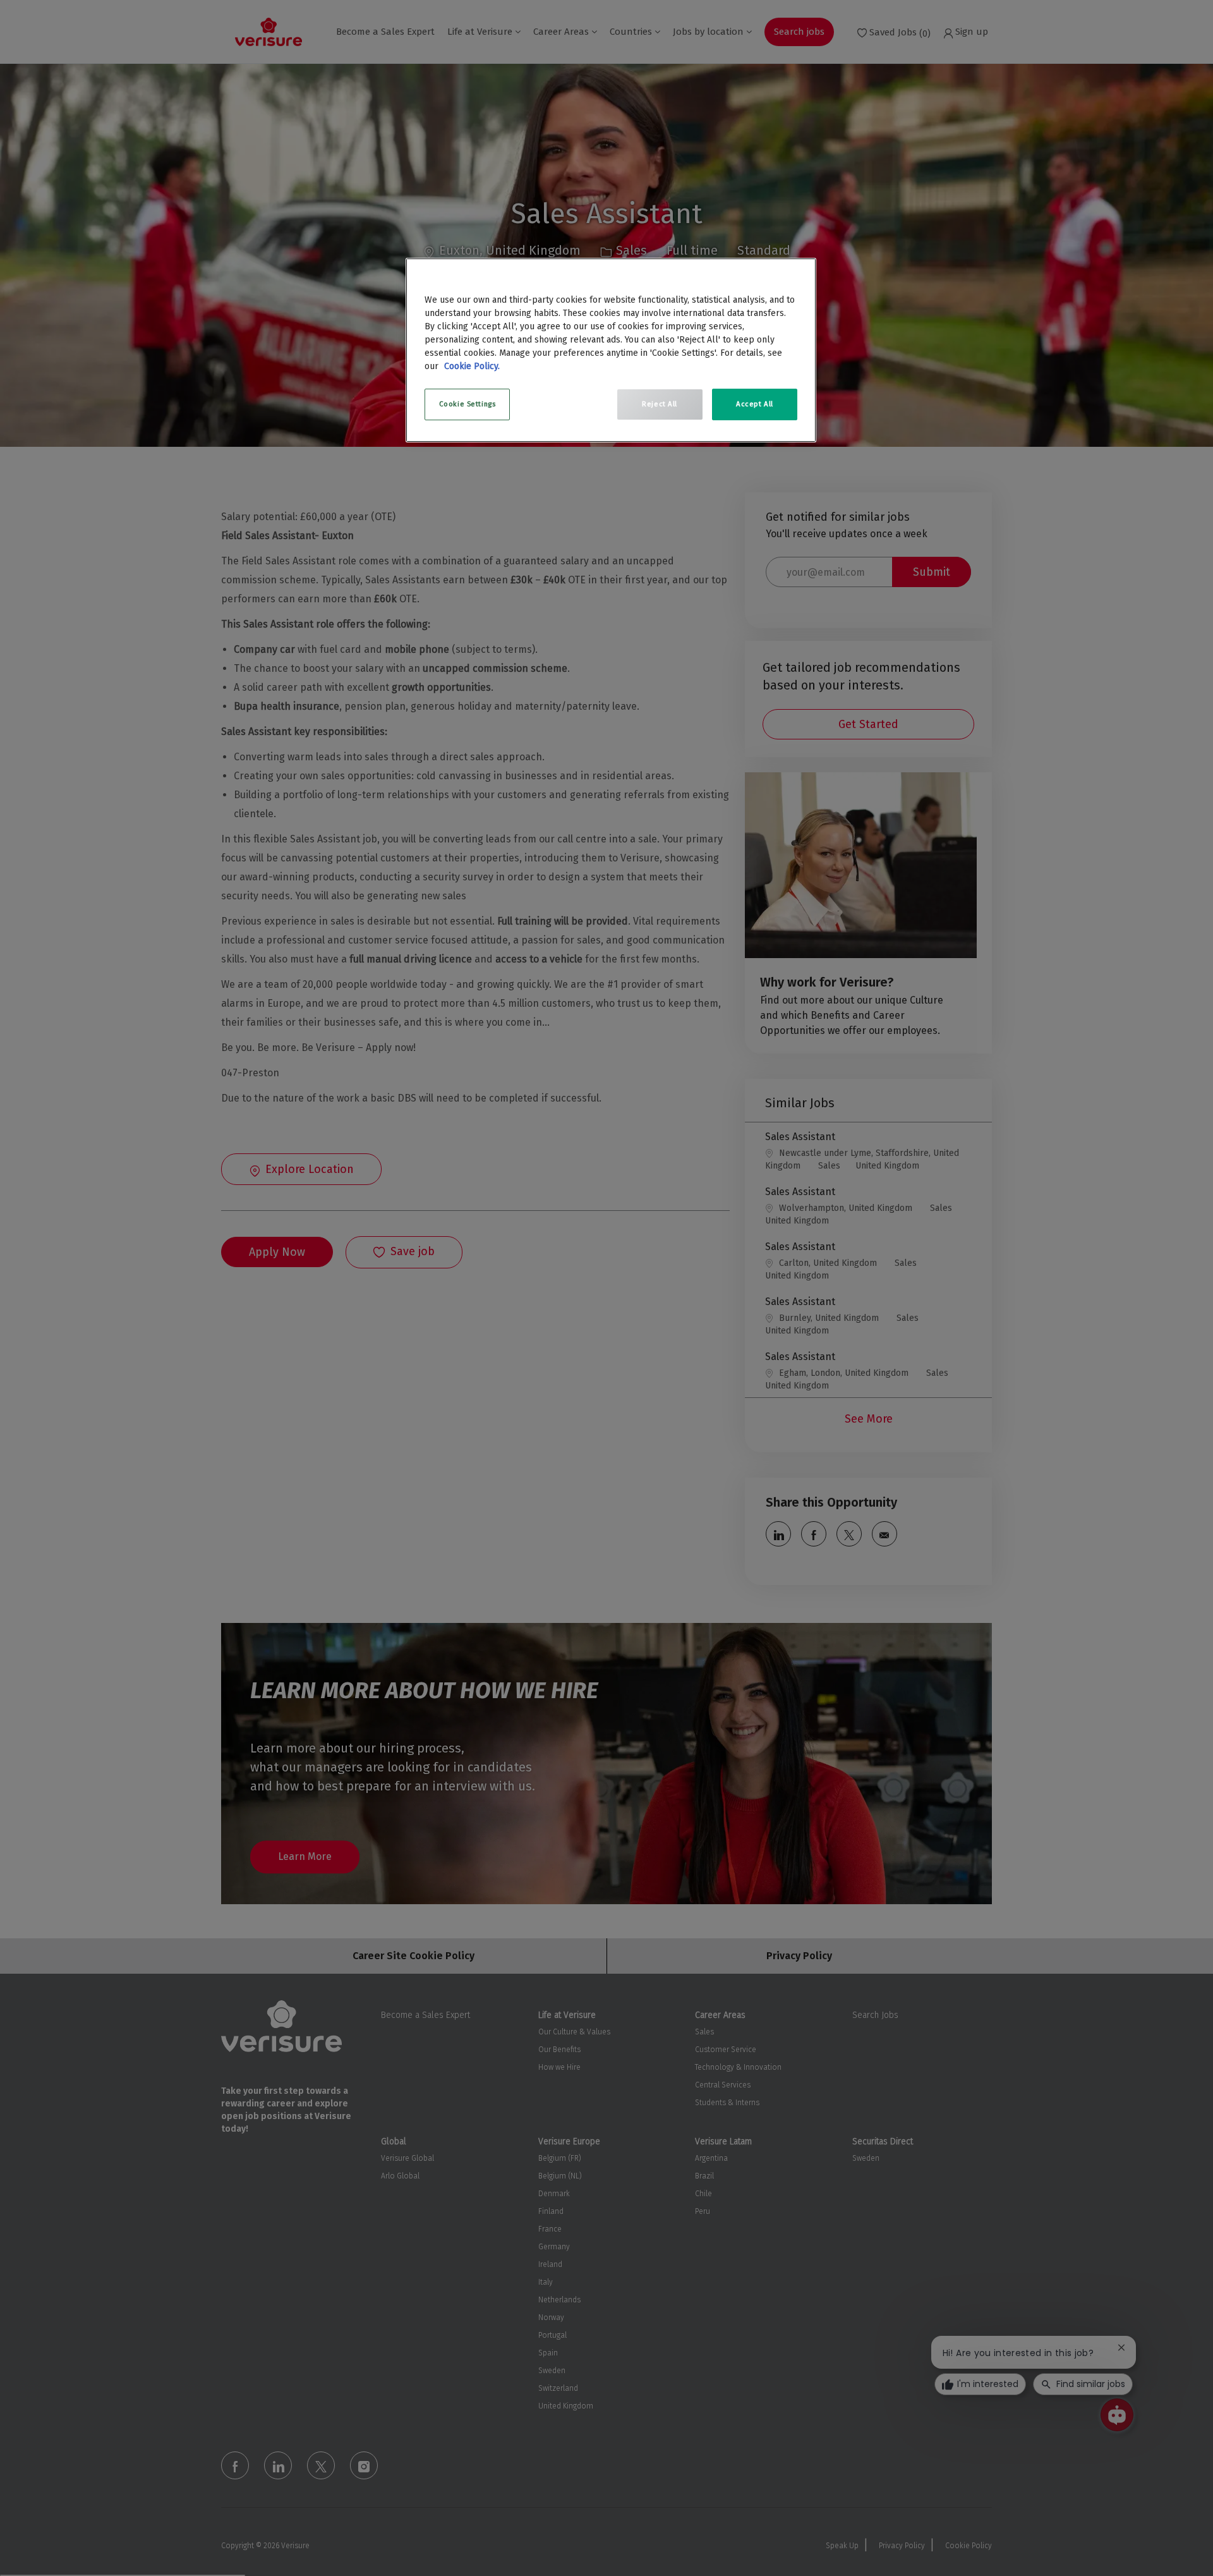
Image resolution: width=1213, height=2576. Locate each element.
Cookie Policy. (472, 366)
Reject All (660, 404)
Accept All (755, 404)
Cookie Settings (468, 404)
